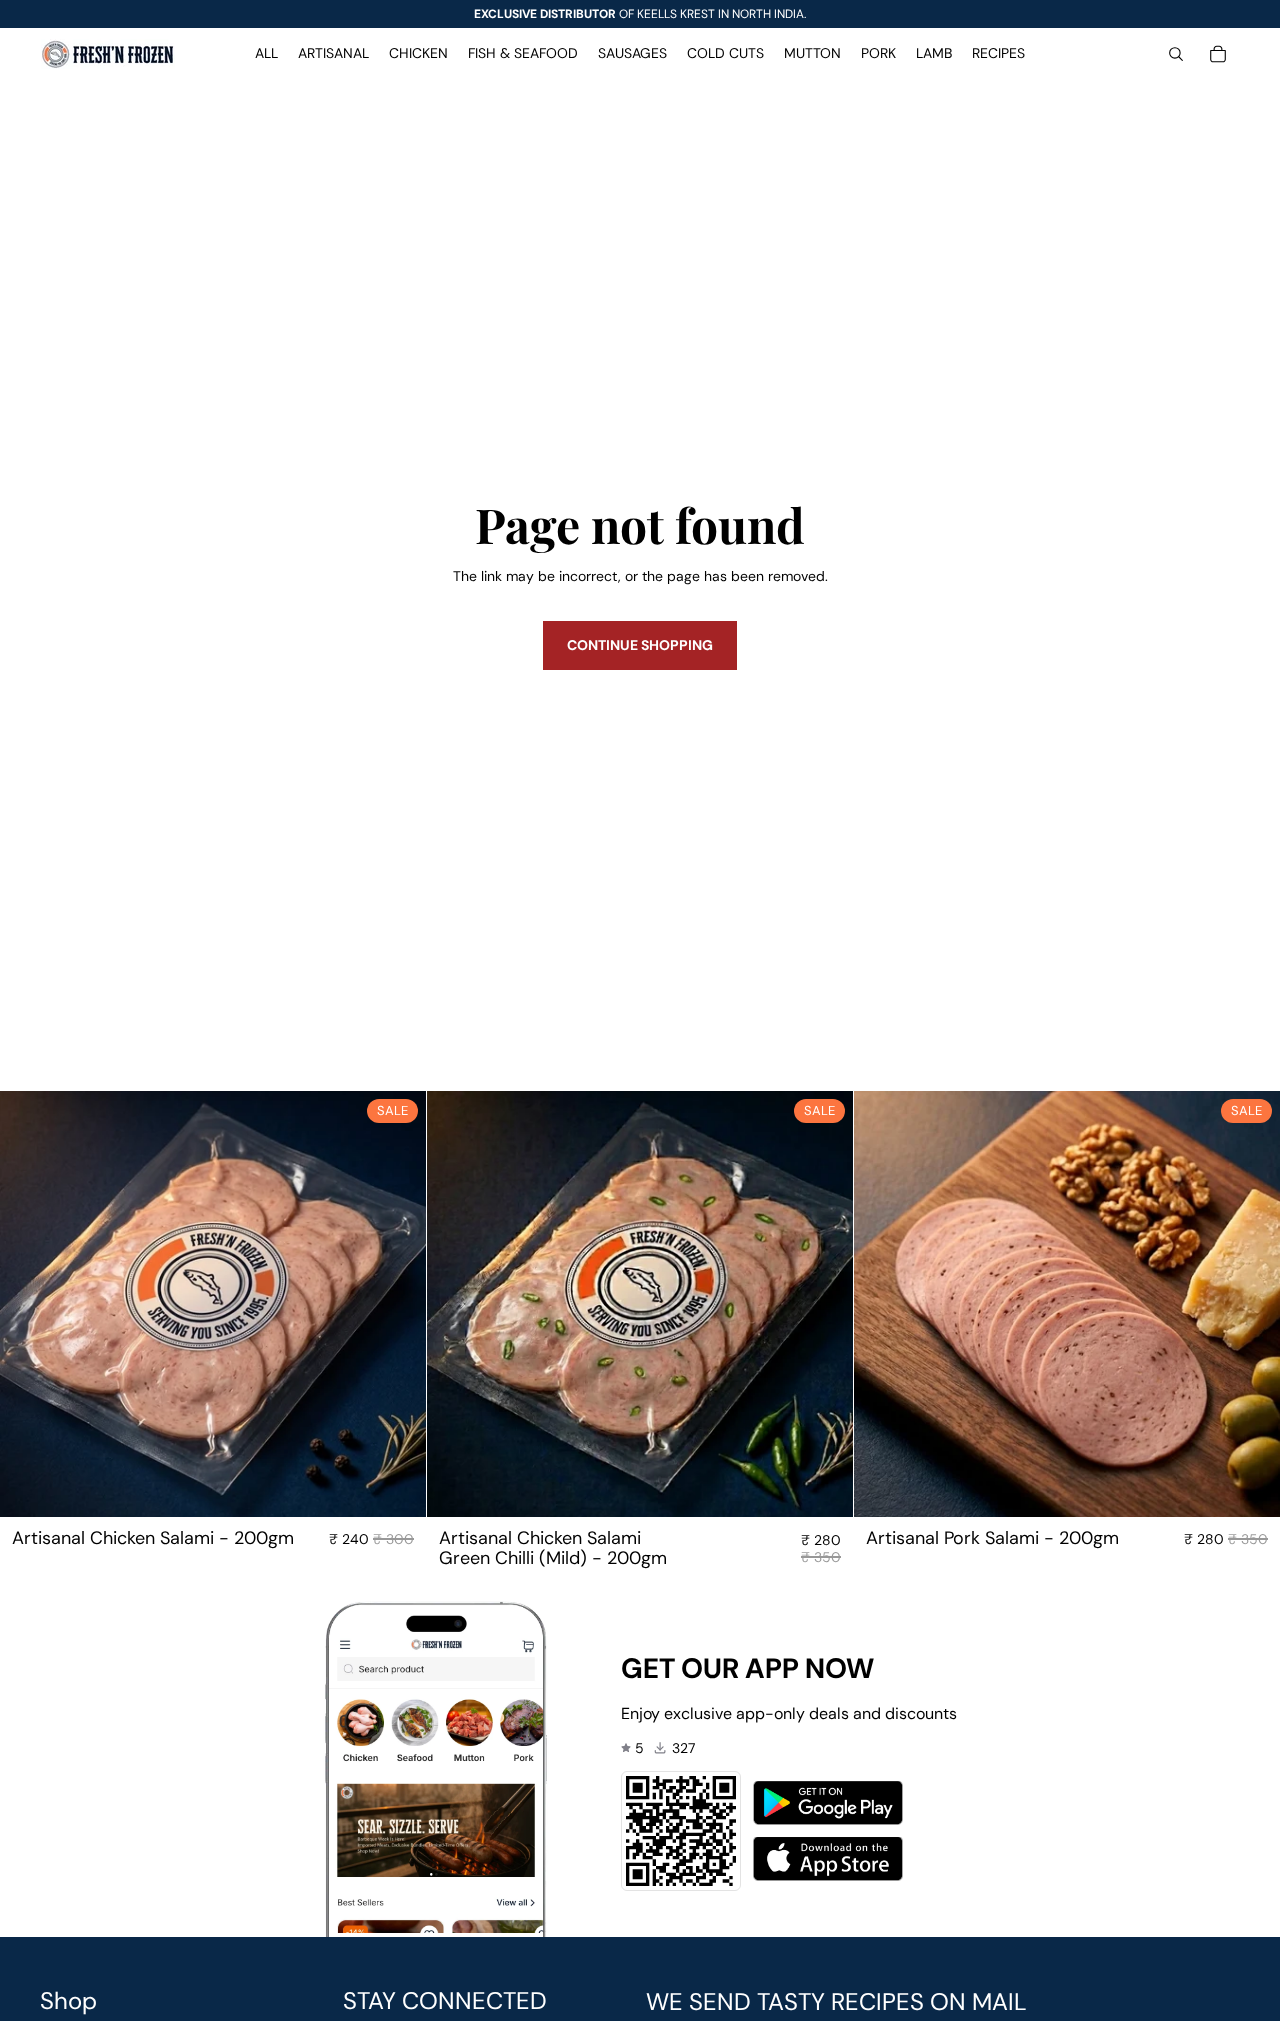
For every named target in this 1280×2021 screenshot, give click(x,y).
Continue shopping (640, 645)
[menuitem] (266, 54)
